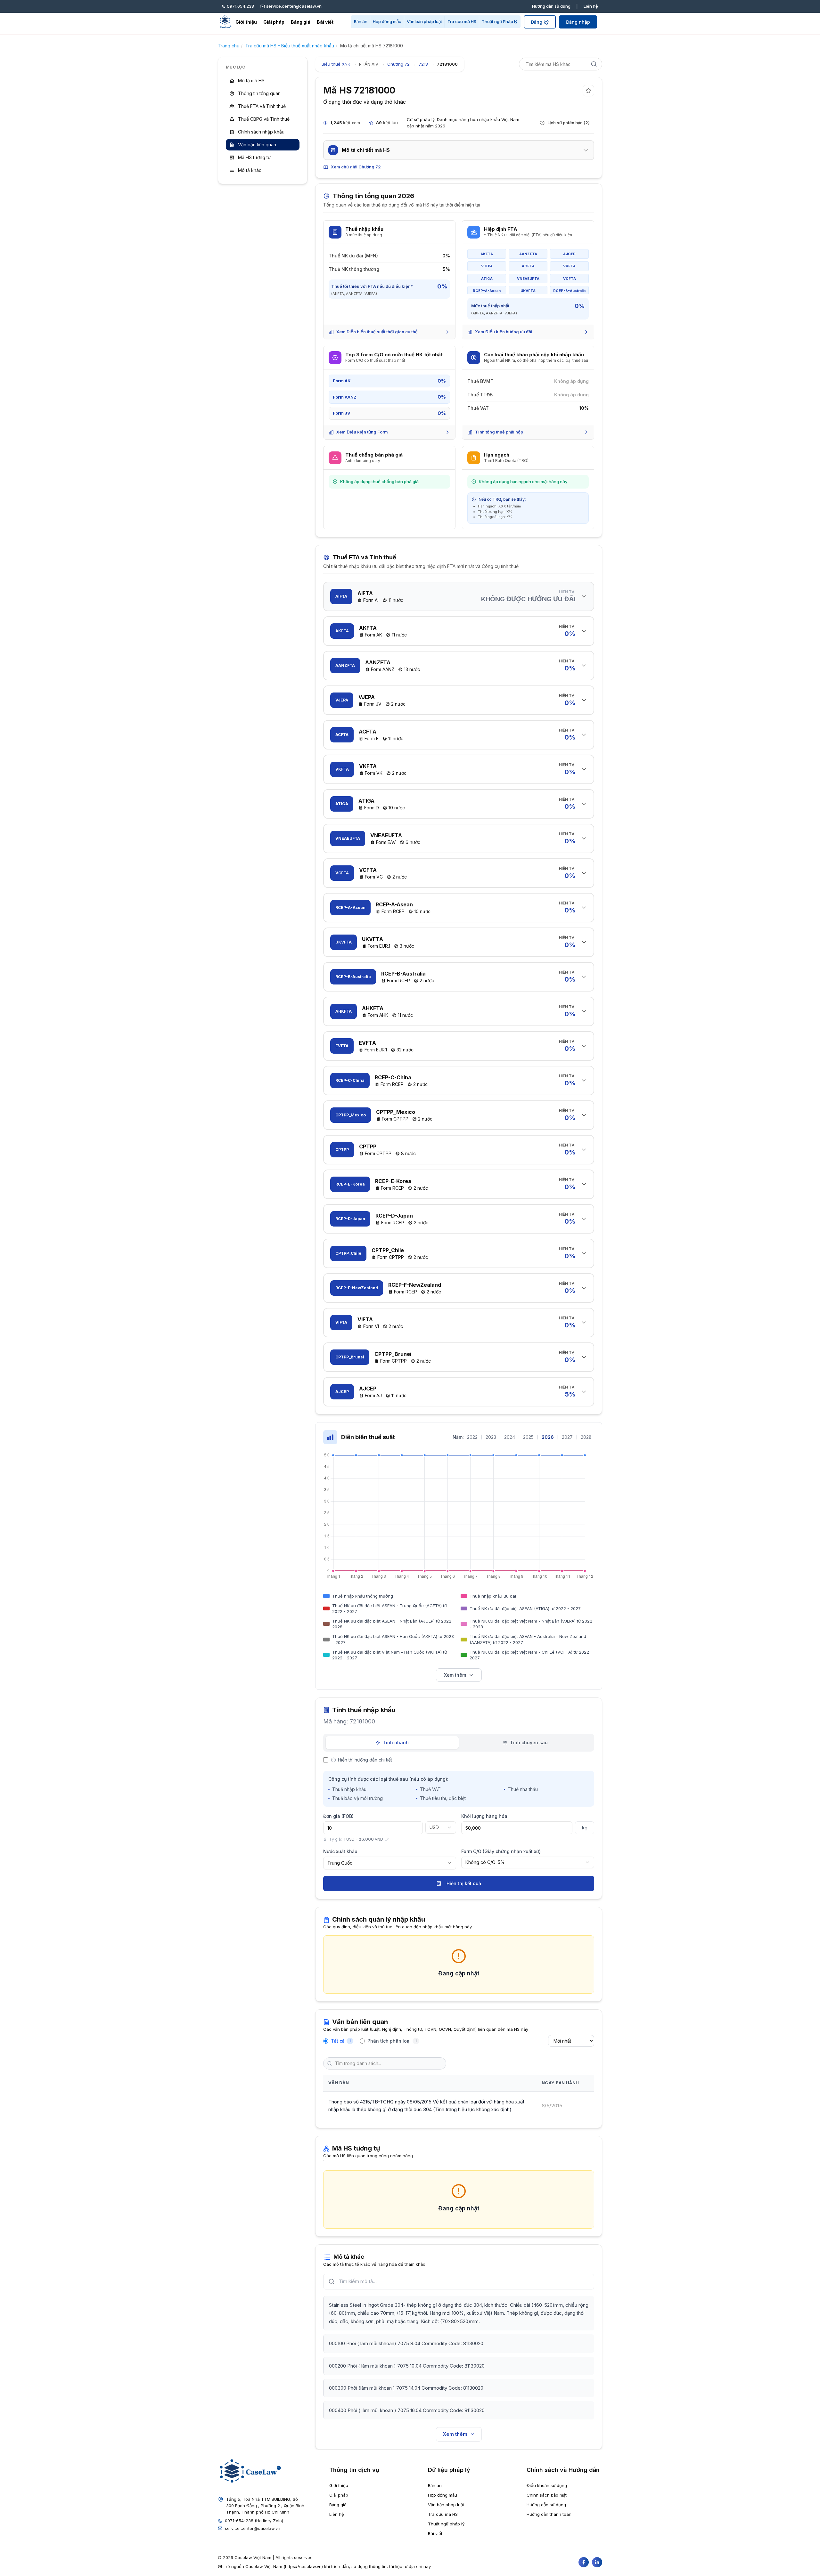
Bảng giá (301, 22)
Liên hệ (591, 6)
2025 (528, 1437)
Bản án (361, 21)
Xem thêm (455, 1675)
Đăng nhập (578, 22)
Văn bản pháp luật (424, 21)
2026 (548, 1437)
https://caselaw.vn (303, 2566)
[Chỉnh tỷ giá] (387, 1839)
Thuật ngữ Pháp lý (500, 21)
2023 (491, 1437)
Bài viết (325, 22)
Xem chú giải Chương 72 (356, 167)
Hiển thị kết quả (464, 1883)
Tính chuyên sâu (529, 1742)
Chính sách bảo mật (547, 2495)
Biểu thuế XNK (336, 64)
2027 (567, 1437)
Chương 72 (398, 64)
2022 (472, 1437)
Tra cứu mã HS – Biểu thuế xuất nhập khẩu (290, 46)
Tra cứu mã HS (462, 21)
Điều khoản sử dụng (547, 2485)
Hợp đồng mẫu (387, 21)
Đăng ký (540, 22)
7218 (423, 64)
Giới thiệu (246, 22)
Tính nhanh (396, 1742)
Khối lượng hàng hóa (484, 1816)
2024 (510, 1437)
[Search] (594, 64)
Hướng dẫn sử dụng (551, 6)
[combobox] (441, 1827)
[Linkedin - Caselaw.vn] (597, 2562)
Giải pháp (274, 22)
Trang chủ (229, 46)
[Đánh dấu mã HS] (588, 91)
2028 (586, 1437)
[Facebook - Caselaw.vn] (584, 2562)
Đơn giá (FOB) (338, 1816)
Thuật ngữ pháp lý (446, 2524)
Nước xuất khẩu (340, 1851)
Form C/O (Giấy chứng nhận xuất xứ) (501, 1851)
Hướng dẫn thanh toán (549, 2514)
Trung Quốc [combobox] (340, 1863)
